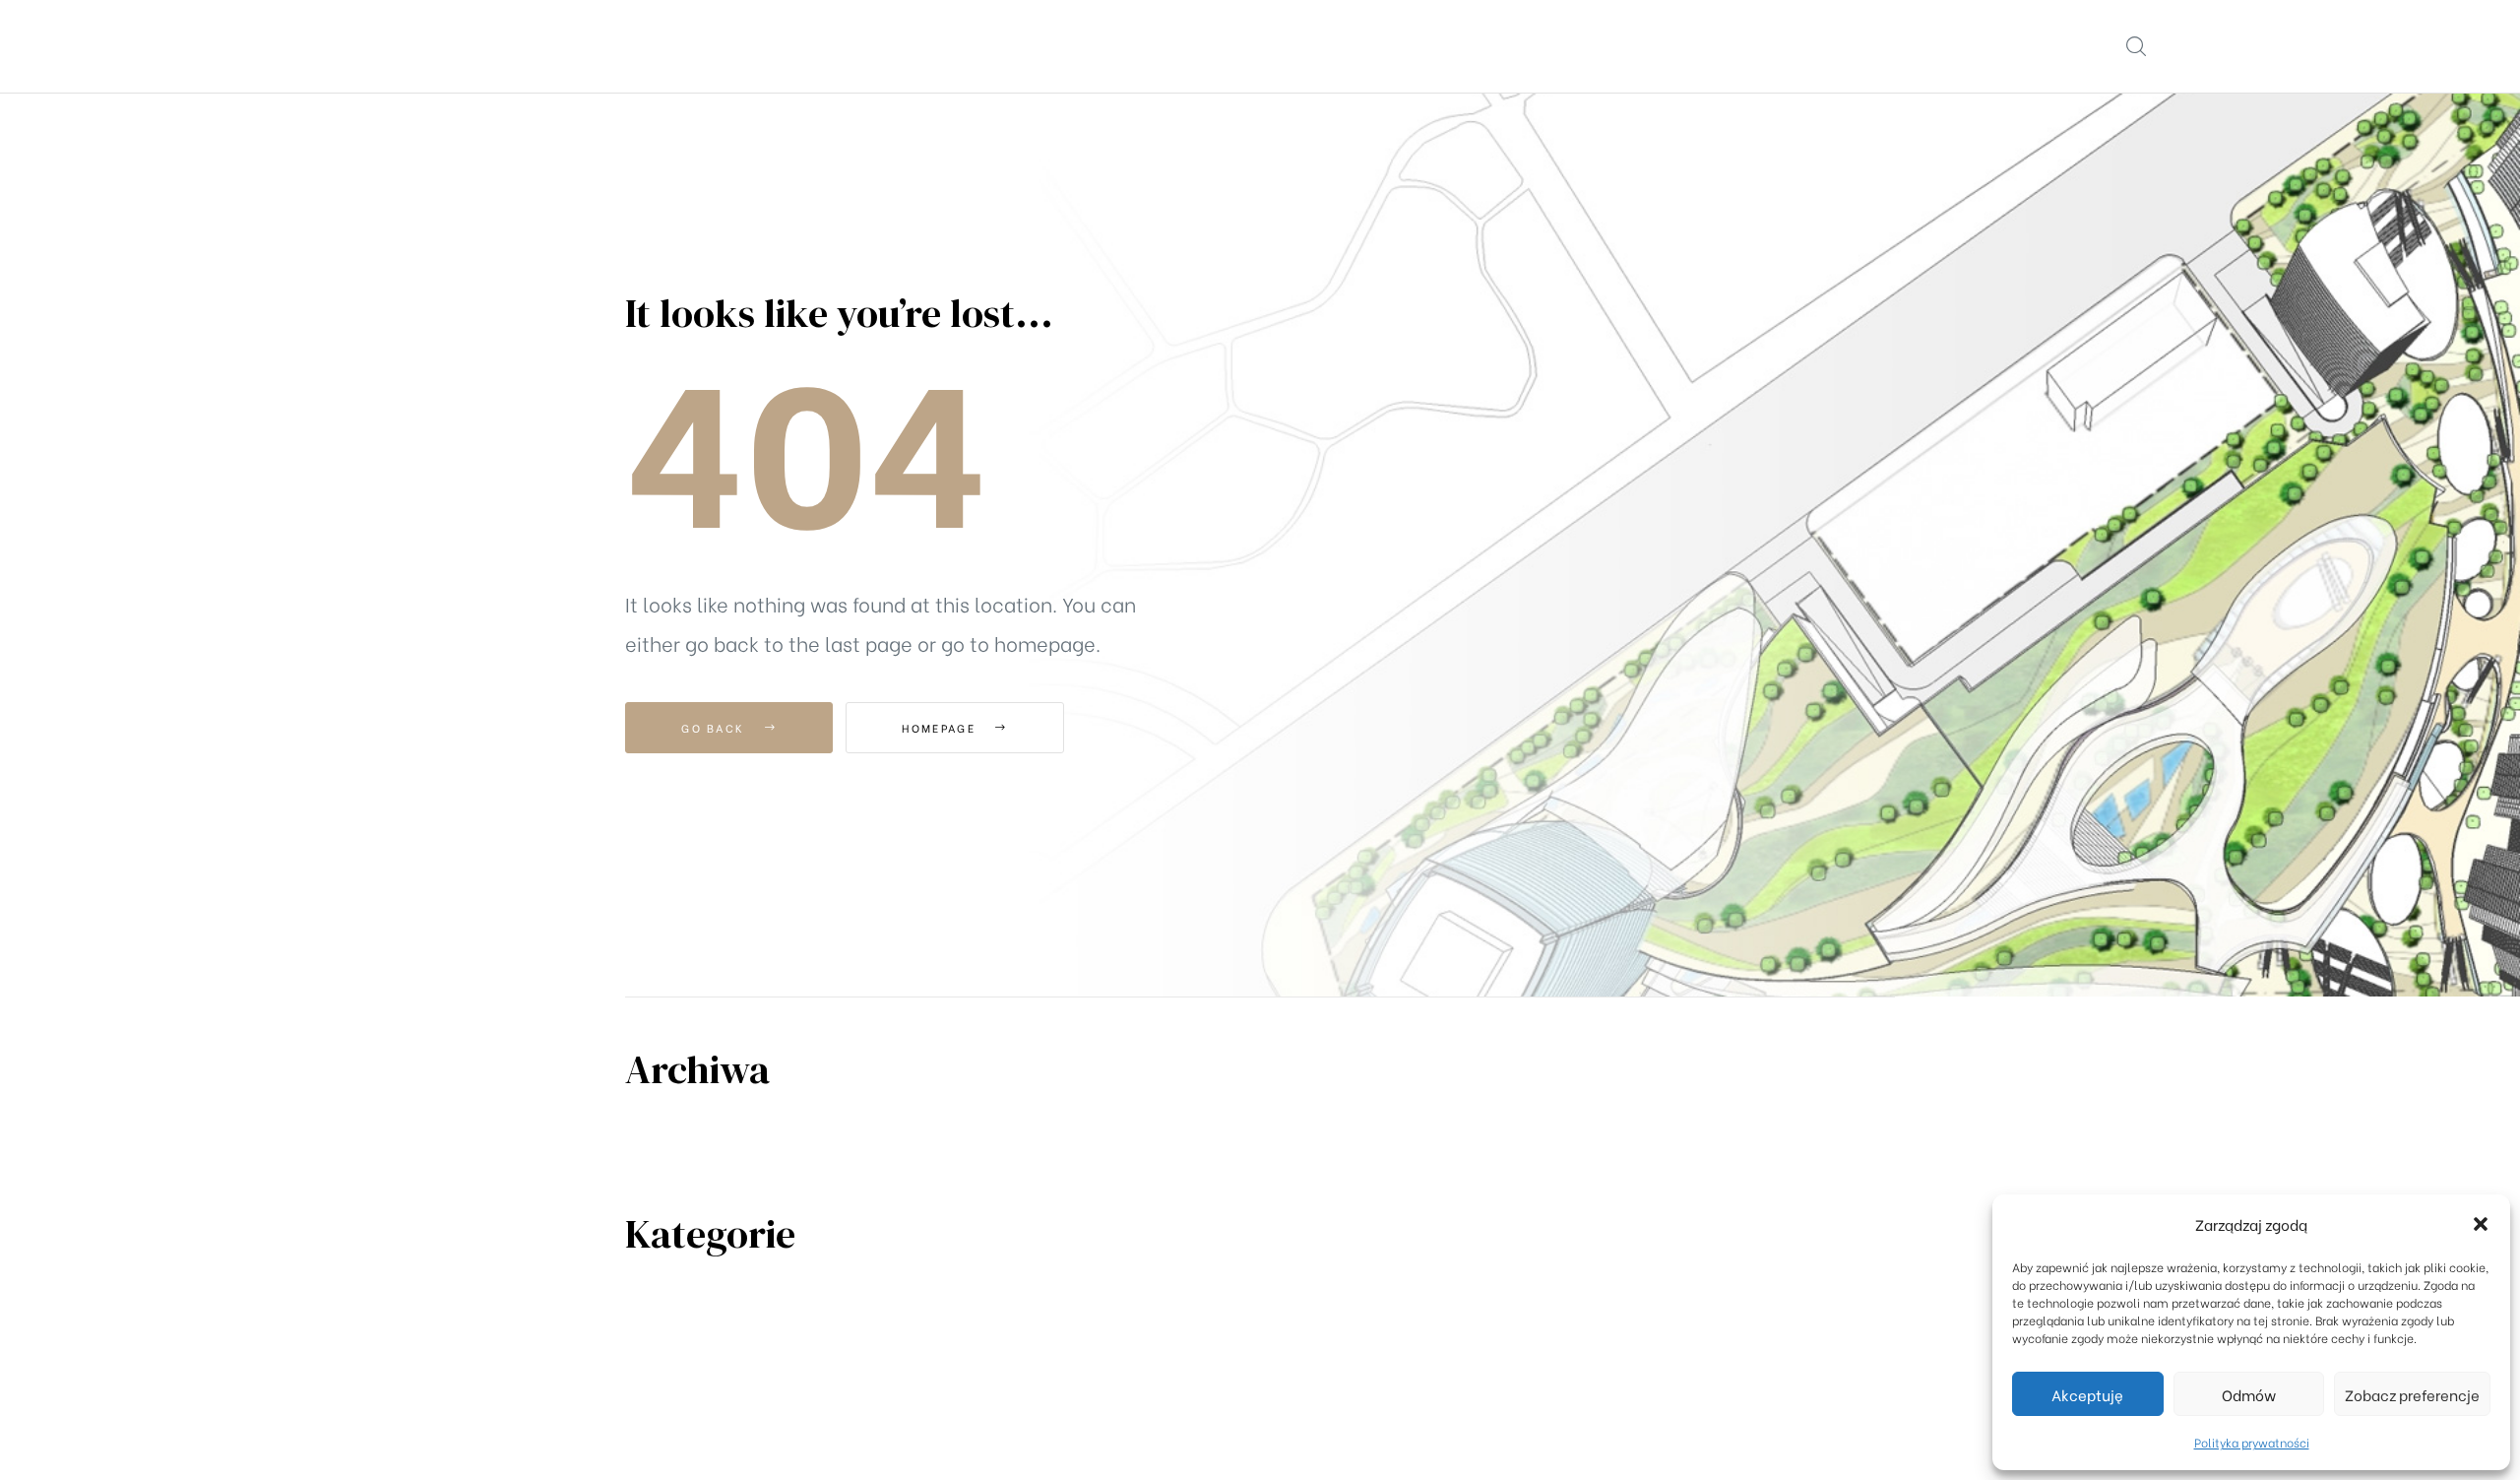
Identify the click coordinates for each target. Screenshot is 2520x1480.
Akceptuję (2087, 1394)
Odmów (2249, 1394)
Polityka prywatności (2252, 1442)
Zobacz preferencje (2412, 1394)
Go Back (715, 728)
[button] (2481, 1224)
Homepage (941, 728)
